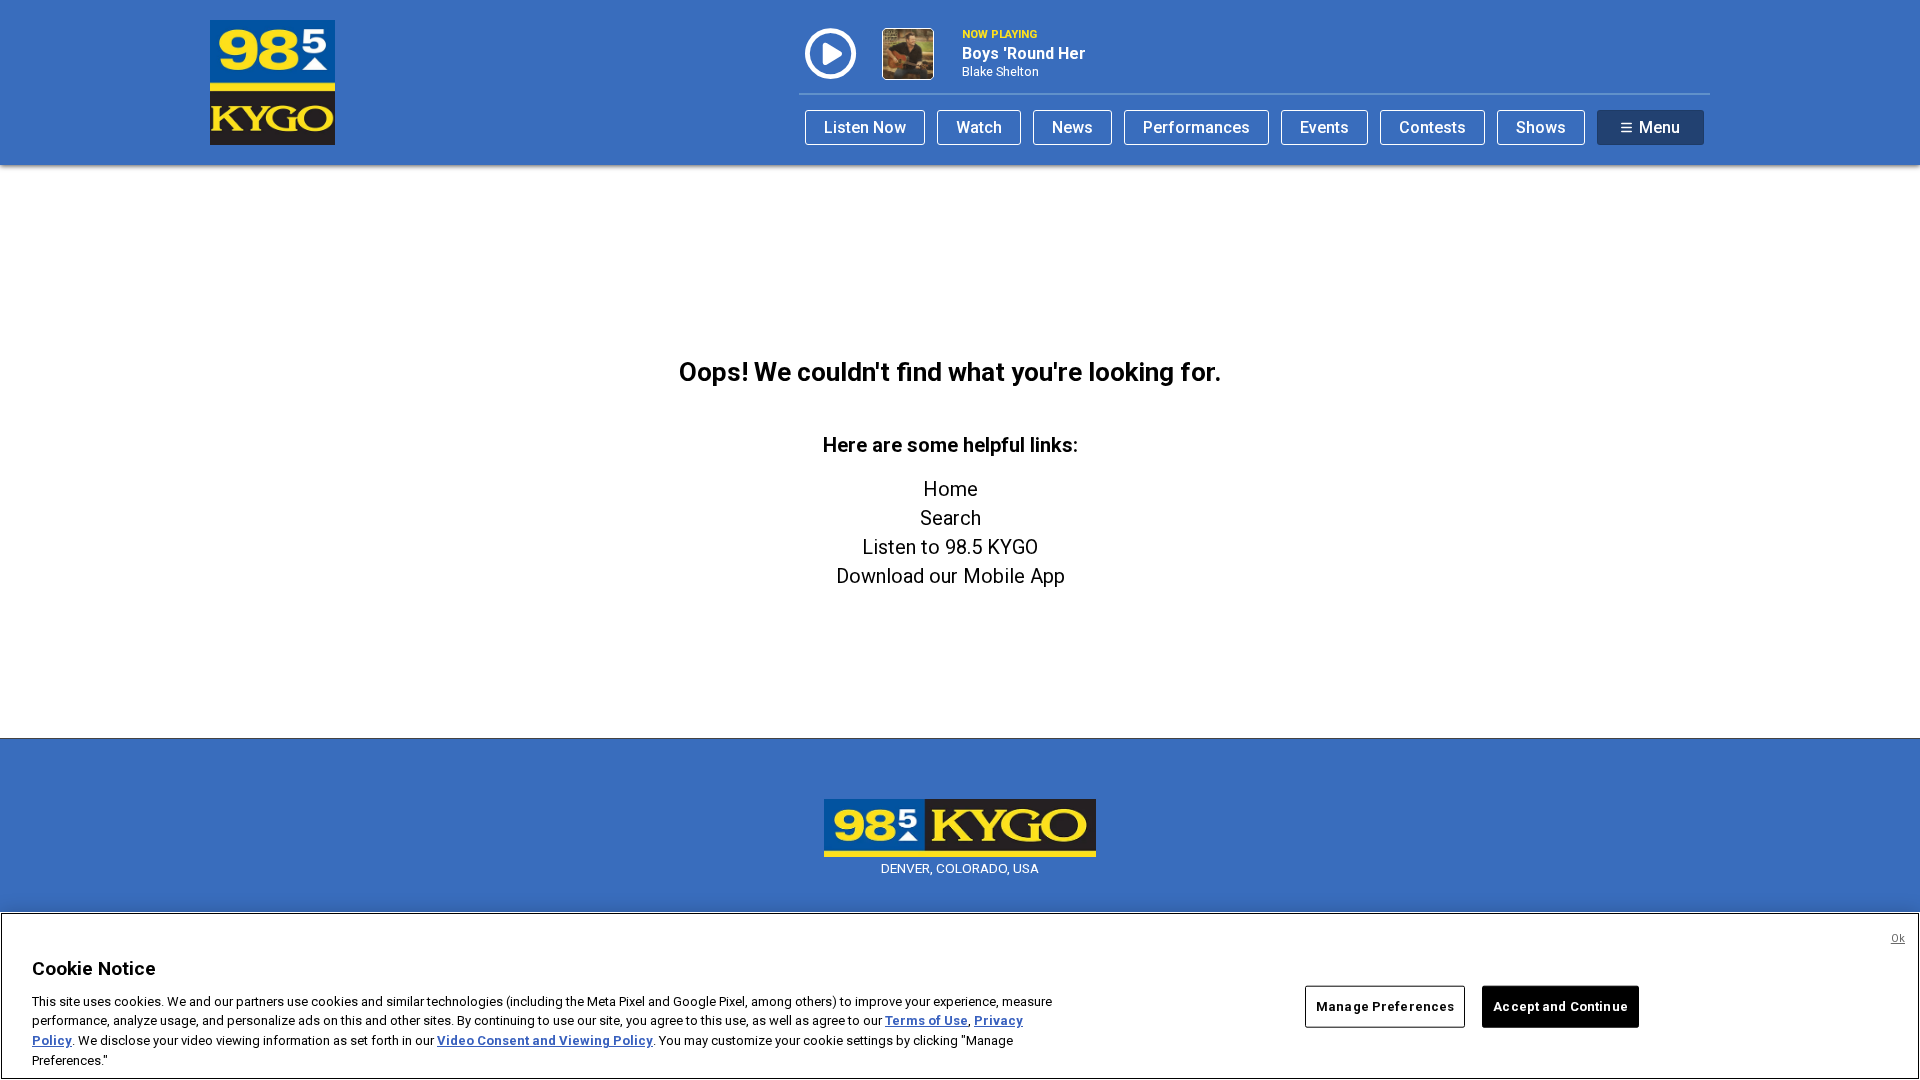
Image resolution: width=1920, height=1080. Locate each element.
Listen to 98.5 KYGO (950, 547)
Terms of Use (926, 1020)
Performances (1196, 127)
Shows (1541, 127)
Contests (1432, 127)
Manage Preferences (1385, 1006)
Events (1324, 127)
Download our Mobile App (950, 576)
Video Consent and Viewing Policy (545, 1040)
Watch (979, 127)
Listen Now (865, 127)
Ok (1898, 938)
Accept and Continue (1560, 1006)
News (1072, 127)
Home (950, 489)
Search (950, 518)
